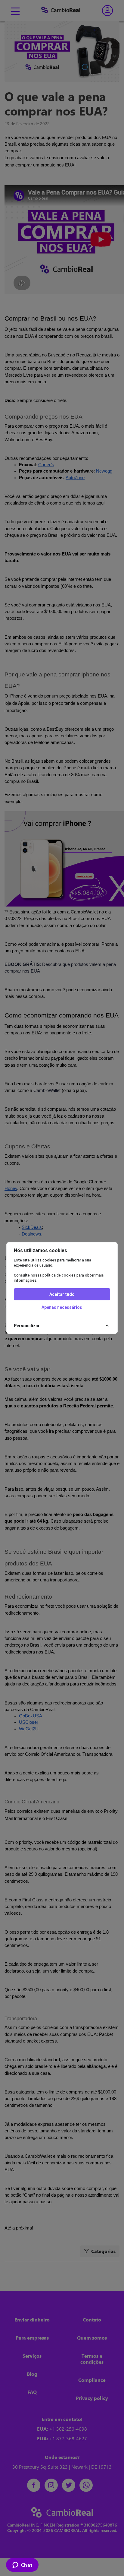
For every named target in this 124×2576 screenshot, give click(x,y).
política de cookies (59, 1275)
